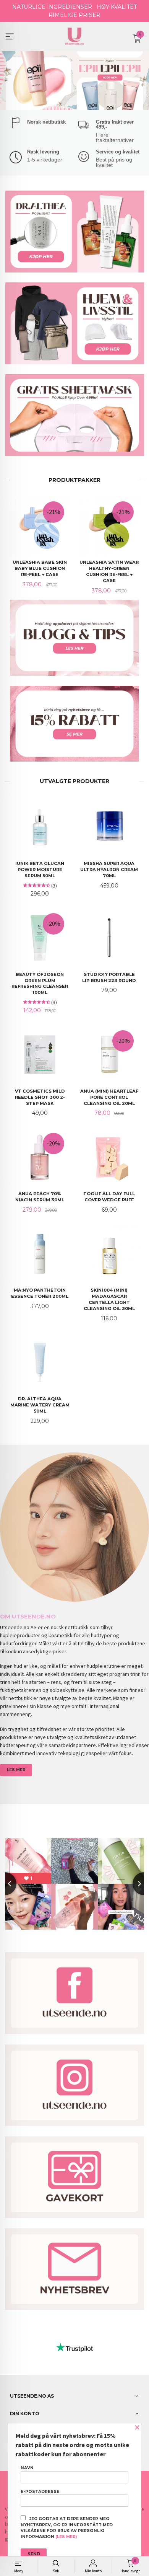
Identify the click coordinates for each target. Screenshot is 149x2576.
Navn (27, 2468)
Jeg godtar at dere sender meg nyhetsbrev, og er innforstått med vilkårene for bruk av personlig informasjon (67, 2528)
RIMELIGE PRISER (74, 15)
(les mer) (66, 2537)
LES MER (16, 1770)
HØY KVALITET (117, 7)
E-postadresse (40, 2492)
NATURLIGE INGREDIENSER (52, 7)
